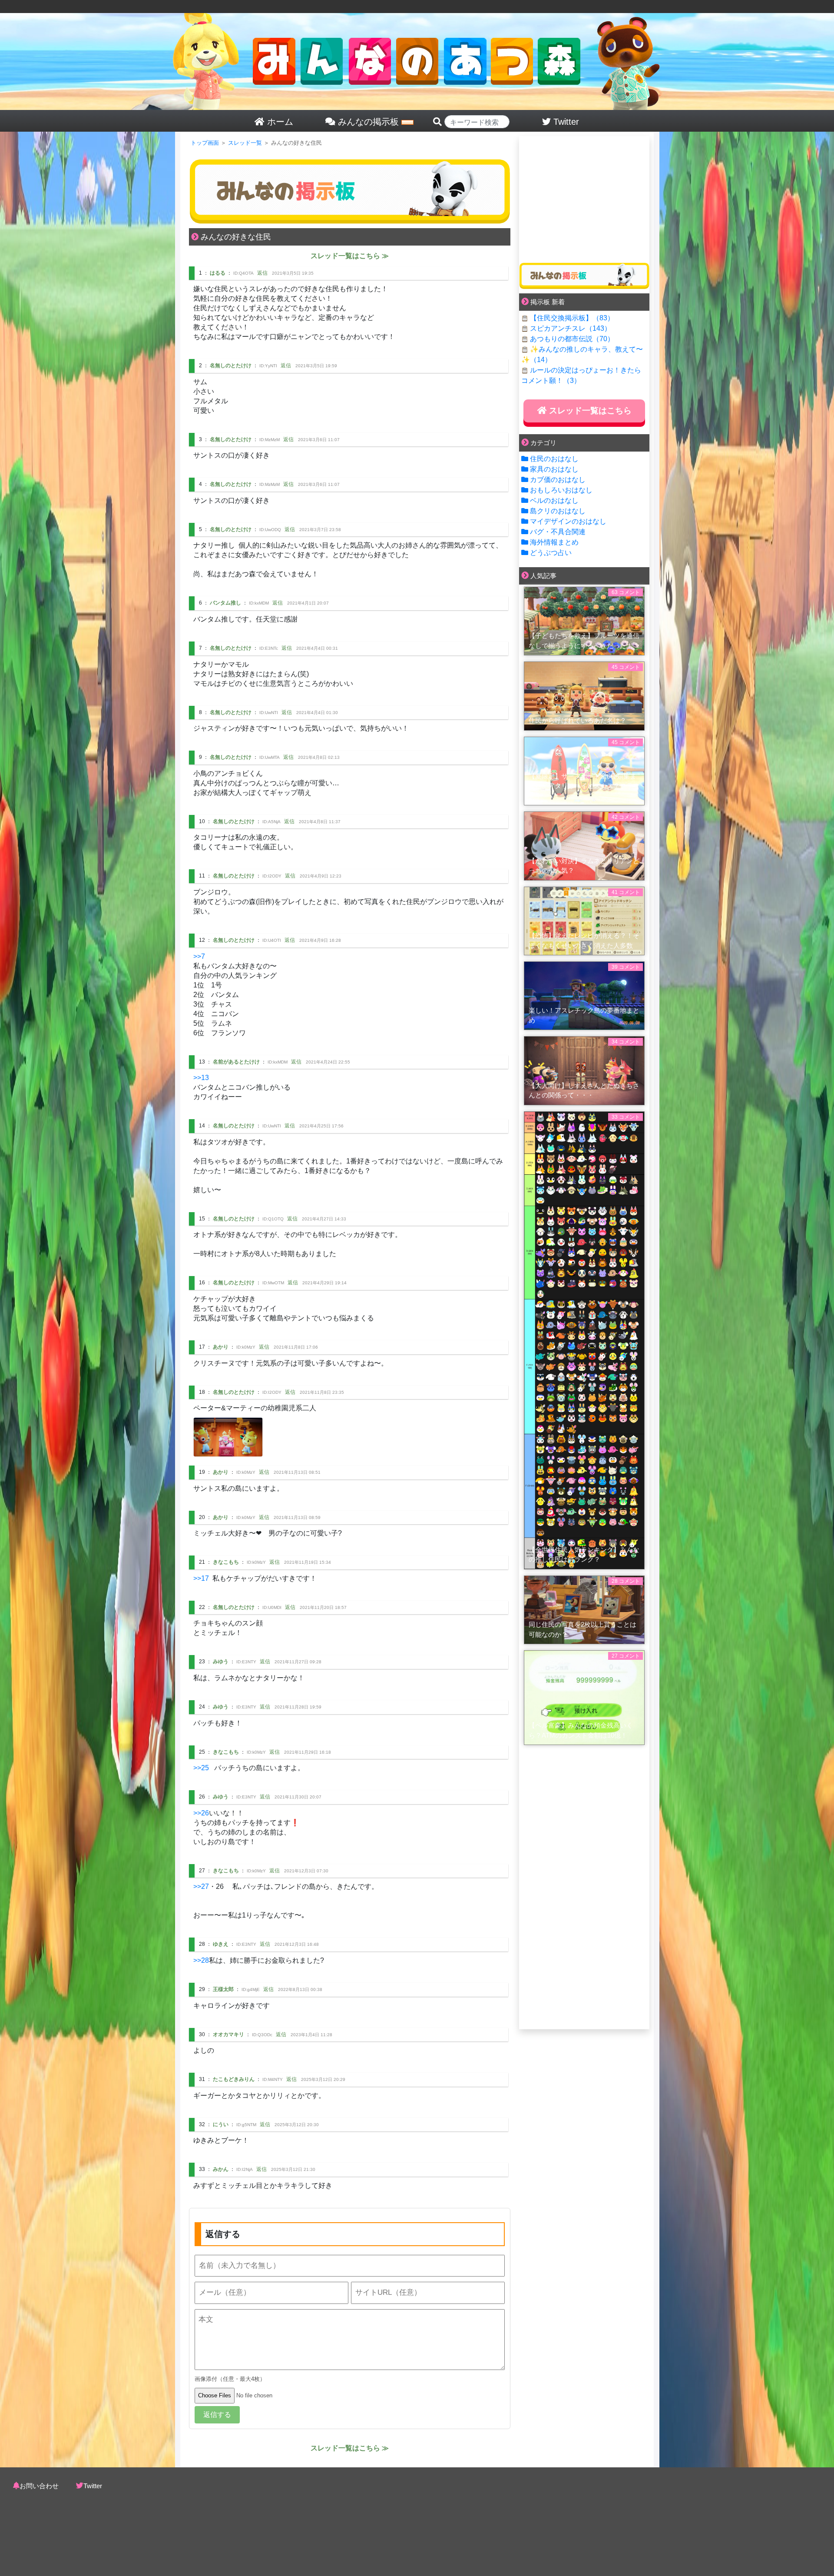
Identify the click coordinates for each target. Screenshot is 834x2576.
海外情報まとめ (554, 542)
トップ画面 (205, 143)
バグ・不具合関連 (558, 532)
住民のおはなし (554, 459)
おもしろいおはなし (561, 490)
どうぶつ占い (551, 553)
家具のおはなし (554, 469)
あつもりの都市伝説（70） (572, 339)
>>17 (201, 1578)
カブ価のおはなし (558, 480)
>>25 (201, 1768)
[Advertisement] (584, 196)
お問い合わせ (39, 2486)
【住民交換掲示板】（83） (572, 318)
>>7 (199, 956)
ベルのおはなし (554, 500)
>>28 (201, 1960)
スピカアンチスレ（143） (571, 328)
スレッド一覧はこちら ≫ (350, 256)
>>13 (201, 1078)
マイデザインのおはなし (568, 521)
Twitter (93, 2486)
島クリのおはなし (558, 511)
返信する (217, 2415)
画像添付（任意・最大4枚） (230, 2379)
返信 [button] (262, 273)
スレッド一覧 (245, 143)
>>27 (201, 1886)
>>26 (201, 1813)
